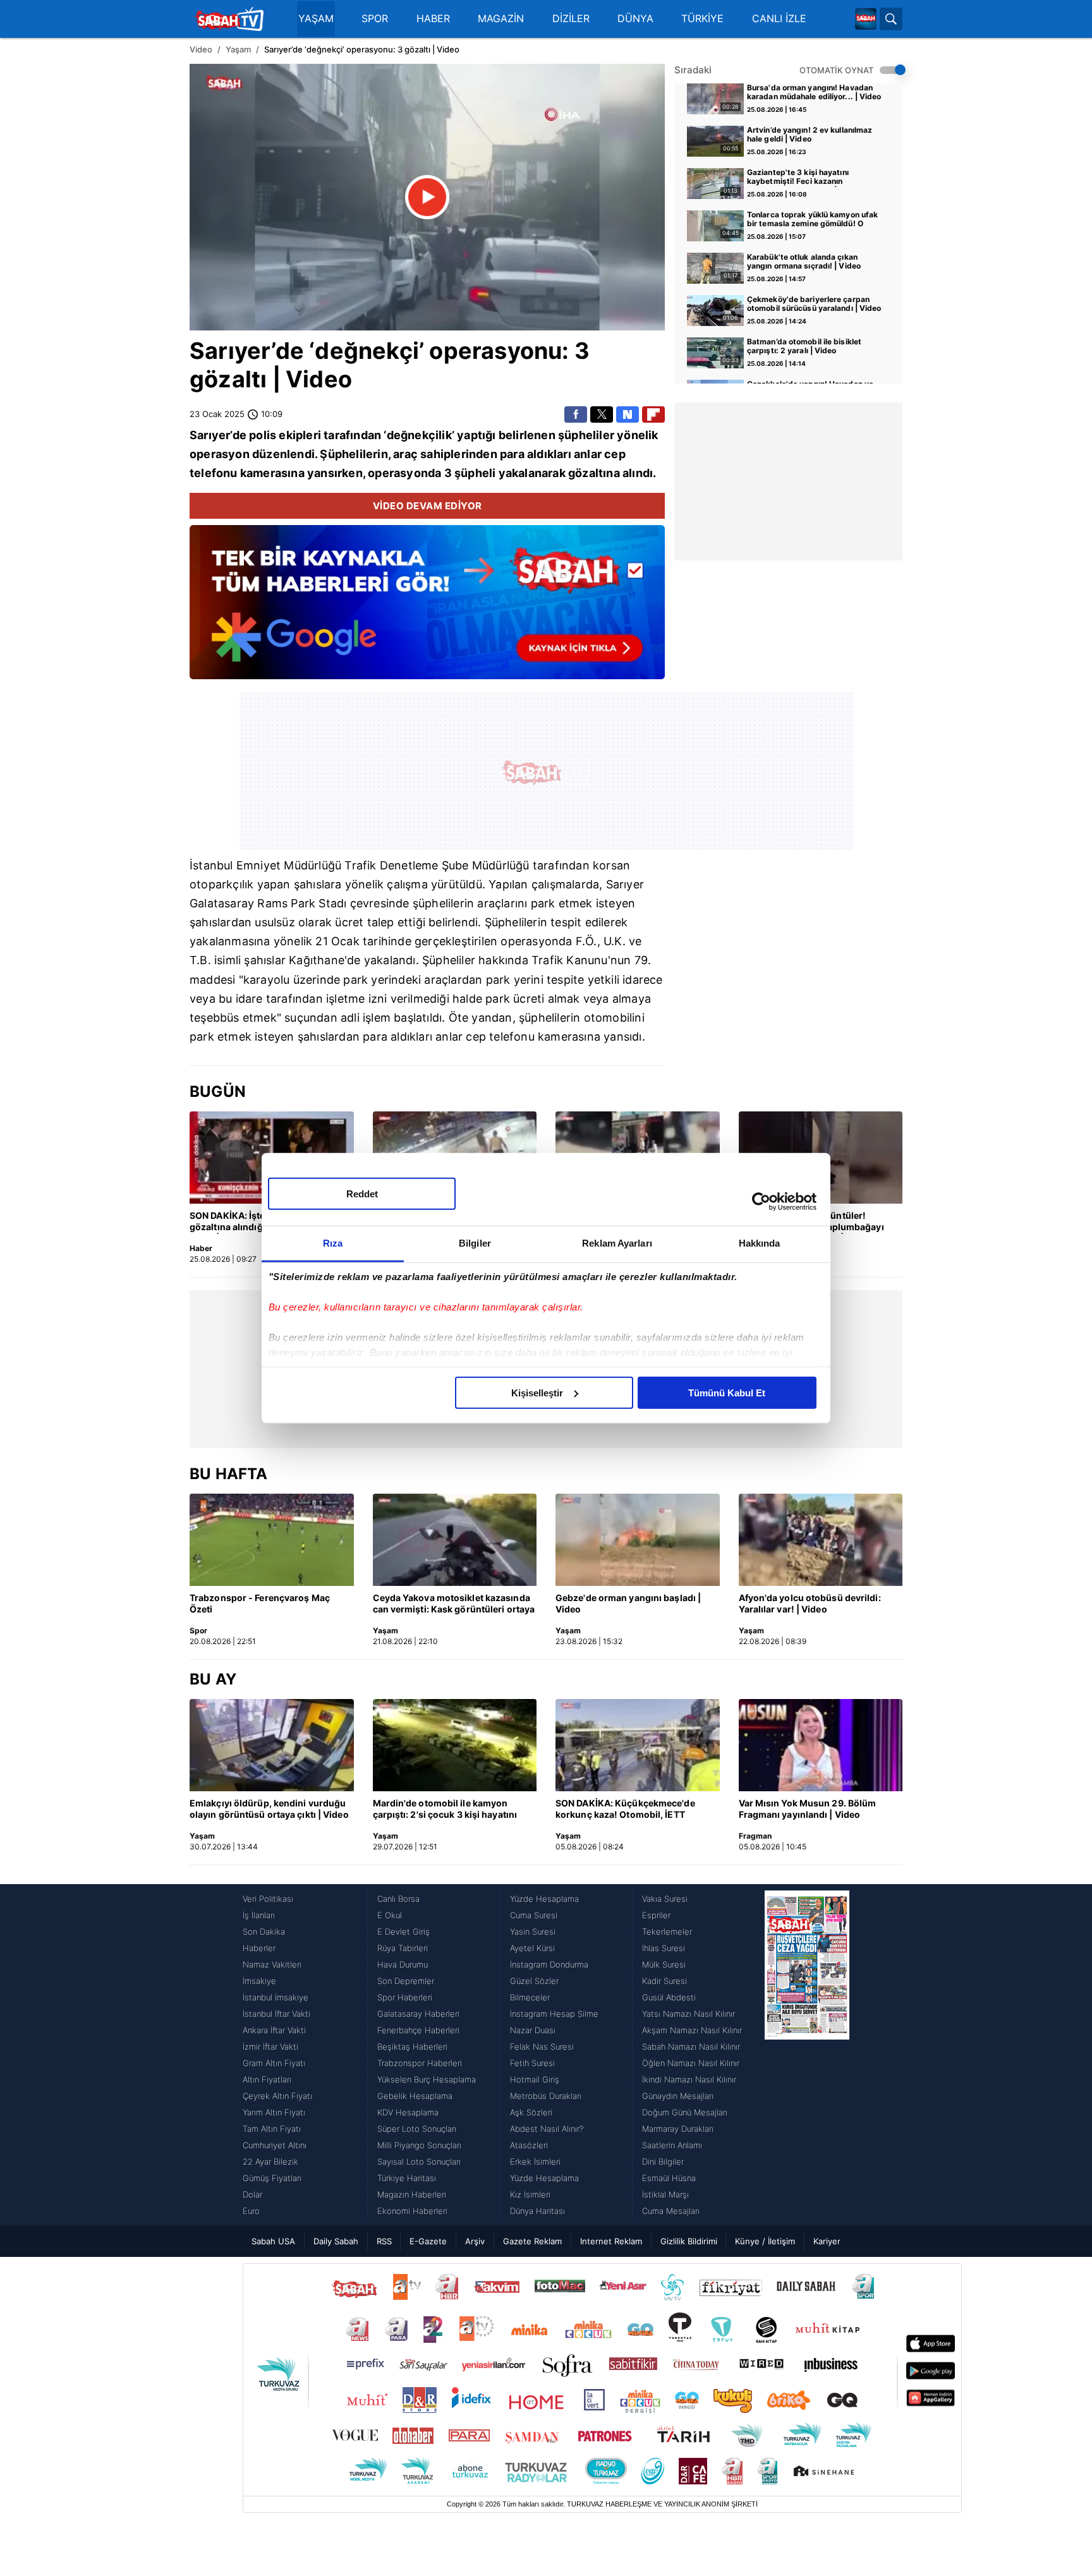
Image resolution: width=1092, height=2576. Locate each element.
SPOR (375, 19)
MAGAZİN (501, 19)
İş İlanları (259, 1915)
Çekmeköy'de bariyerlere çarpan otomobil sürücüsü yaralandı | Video (814, 304)
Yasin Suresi (533, 1932)
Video (201, 49)
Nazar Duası (533, 2030)
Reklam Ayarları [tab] (617, 1243)
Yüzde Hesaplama (544, 1899)
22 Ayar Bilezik (270, 2162)
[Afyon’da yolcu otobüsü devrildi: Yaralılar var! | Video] (821, 1540)
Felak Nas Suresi (542, 2047)
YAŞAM (316, 19)
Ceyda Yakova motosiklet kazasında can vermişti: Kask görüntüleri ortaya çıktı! (454, 1604)
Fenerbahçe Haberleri (418, 2030)
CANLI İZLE (779, 19)
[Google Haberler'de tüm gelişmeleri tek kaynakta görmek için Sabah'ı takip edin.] (427, 608)
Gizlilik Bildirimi (689, 2241)
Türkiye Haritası (407, 2178)
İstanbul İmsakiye (276, 1997)
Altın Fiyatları (267, 2079)
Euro (251, 2211)
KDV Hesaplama (408, 2112)
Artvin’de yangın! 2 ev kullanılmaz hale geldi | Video (810, 135)
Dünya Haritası (537, 2211)
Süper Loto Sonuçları (417, 2129)
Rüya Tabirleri (403, 1948)
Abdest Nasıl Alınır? (547, 2129)
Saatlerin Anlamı (672, 2145)
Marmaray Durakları (678, 2129)
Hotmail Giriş (535, 2079)
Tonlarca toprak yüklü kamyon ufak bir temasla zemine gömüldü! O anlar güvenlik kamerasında (812, 220)
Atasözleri (529, 2145)
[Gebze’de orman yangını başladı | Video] (638, 1540)
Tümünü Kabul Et (727, 1392)
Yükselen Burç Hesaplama (427, 2079)
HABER (433, 19)
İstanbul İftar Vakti (276, 2014)
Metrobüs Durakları (546, 2096)
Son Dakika (264, 1932)
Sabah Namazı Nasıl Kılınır (691, 2047)
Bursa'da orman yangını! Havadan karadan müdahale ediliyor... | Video (814, 92)
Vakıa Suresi (665, 1899)
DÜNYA (635, 19)
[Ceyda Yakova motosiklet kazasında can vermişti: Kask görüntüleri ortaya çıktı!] (455, 1540)
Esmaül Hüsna (669, 2178)
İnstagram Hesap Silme (554, 2014)
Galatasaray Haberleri (418, 2014)
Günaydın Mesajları (678, 2096)
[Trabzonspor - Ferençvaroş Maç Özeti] (272, 1540)
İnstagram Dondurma (549, 1964)
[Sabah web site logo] (866, 19)
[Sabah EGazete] (807, 2055)
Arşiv (475, 2241)
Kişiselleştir (537, 1392)
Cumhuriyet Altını (275, 2145)
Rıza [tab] (333, 1243)
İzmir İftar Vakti (270, 2047)
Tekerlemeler (667, 1932)
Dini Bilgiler (663, 2162)
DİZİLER (571, 19)
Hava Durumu (403, 1964)
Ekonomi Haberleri (412, 2211)
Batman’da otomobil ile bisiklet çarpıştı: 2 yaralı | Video (804, 346)
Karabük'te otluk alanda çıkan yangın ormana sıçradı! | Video (804, 262)
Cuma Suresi (534, 1915)
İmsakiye (259, 1981)
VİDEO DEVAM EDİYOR (428, 506)
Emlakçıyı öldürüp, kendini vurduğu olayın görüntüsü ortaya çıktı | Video (269, 1809)
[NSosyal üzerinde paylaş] (628, 414)
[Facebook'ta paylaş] (576, 414)
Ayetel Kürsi (532, 1948)
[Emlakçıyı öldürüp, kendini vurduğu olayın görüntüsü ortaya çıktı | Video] (272, 1745)
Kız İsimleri (530, 2194)
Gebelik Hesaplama (415, 2096)
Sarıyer (230, 351)
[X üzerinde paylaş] (602, 414)
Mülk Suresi (664, 1964)
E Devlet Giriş (403, 1932)
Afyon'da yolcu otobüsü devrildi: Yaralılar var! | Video (810, 1603)
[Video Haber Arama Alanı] (891, 19)
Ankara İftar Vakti (274, 2030)
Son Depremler (406, 1981)
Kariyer (827, 2241)
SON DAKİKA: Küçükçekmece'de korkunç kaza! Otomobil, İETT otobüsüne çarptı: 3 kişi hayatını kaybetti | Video (626, 1810)
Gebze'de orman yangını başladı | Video (628, 1603)
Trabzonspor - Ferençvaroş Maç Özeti (260, 1603)
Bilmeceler (530, 1997)
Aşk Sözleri (531, 2112)
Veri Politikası (268, 1899)
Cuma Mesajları (671, 2211)
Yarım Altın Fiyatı (274, 2112)
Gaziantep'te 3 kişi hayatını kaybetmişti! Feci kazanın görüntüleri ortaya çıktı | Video (804, 178)
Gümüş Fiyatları (272, 2178)
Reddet (362, 1193)
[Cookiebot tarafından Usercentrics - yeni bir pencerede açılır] (761, 1202)
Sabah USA (273, 2241)
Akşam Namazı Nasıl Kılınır (692, 2030)
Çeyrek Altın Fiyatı (277, 2096)
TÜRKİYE (702, 19)
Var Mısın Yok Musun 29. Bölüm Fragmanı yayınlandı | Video (808, 1809)
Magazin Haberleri (412, 2194)
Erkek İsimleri (535, 2162)
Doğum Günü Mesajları (685, 2112)
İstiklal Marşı (665, 2194)
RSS (384, 2241)
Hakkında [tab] (760, 1243)
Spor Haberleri (405, 1997)
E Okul (390, 1915)
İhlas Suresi (664, 1948)
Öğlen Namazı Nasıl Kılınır (691, 2063)
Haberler (259, 1948)
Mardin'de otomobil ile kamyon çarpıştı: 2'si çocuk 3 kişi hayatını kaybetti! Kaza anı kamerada (445, 1810)
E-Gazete (428, 2241)
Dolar (252, 2194)
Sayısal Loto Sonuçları (419, 2162)
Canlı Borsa (398, 1899)
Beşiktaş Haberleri (412, 2047)
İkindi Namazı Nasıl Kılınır (689, 2079)
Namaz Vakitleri (272, 1964)
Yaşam (238, 49)
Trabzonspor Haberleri (420, 2063)
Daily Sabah (336, 2241)
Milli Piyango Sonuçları (419, 2145)
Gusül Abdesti (669, 1997)
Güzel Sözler (534, 1981)
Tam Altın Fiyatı (272, 2129)
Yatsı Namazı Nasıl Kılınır (689, 2014)
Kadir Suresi (664, 1981)
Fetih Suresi (532, 2063)
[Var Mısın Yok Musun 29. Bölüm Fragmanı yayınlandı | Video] (821, 1745)
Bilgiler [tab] (475, 1243)
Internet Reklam (611, 2241)
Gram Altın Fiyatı (274, 2063)
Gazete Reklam (532, 2241)
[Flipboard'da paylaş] (653, 414)
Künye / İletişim (765, 2241)
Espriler (656, 1915)
